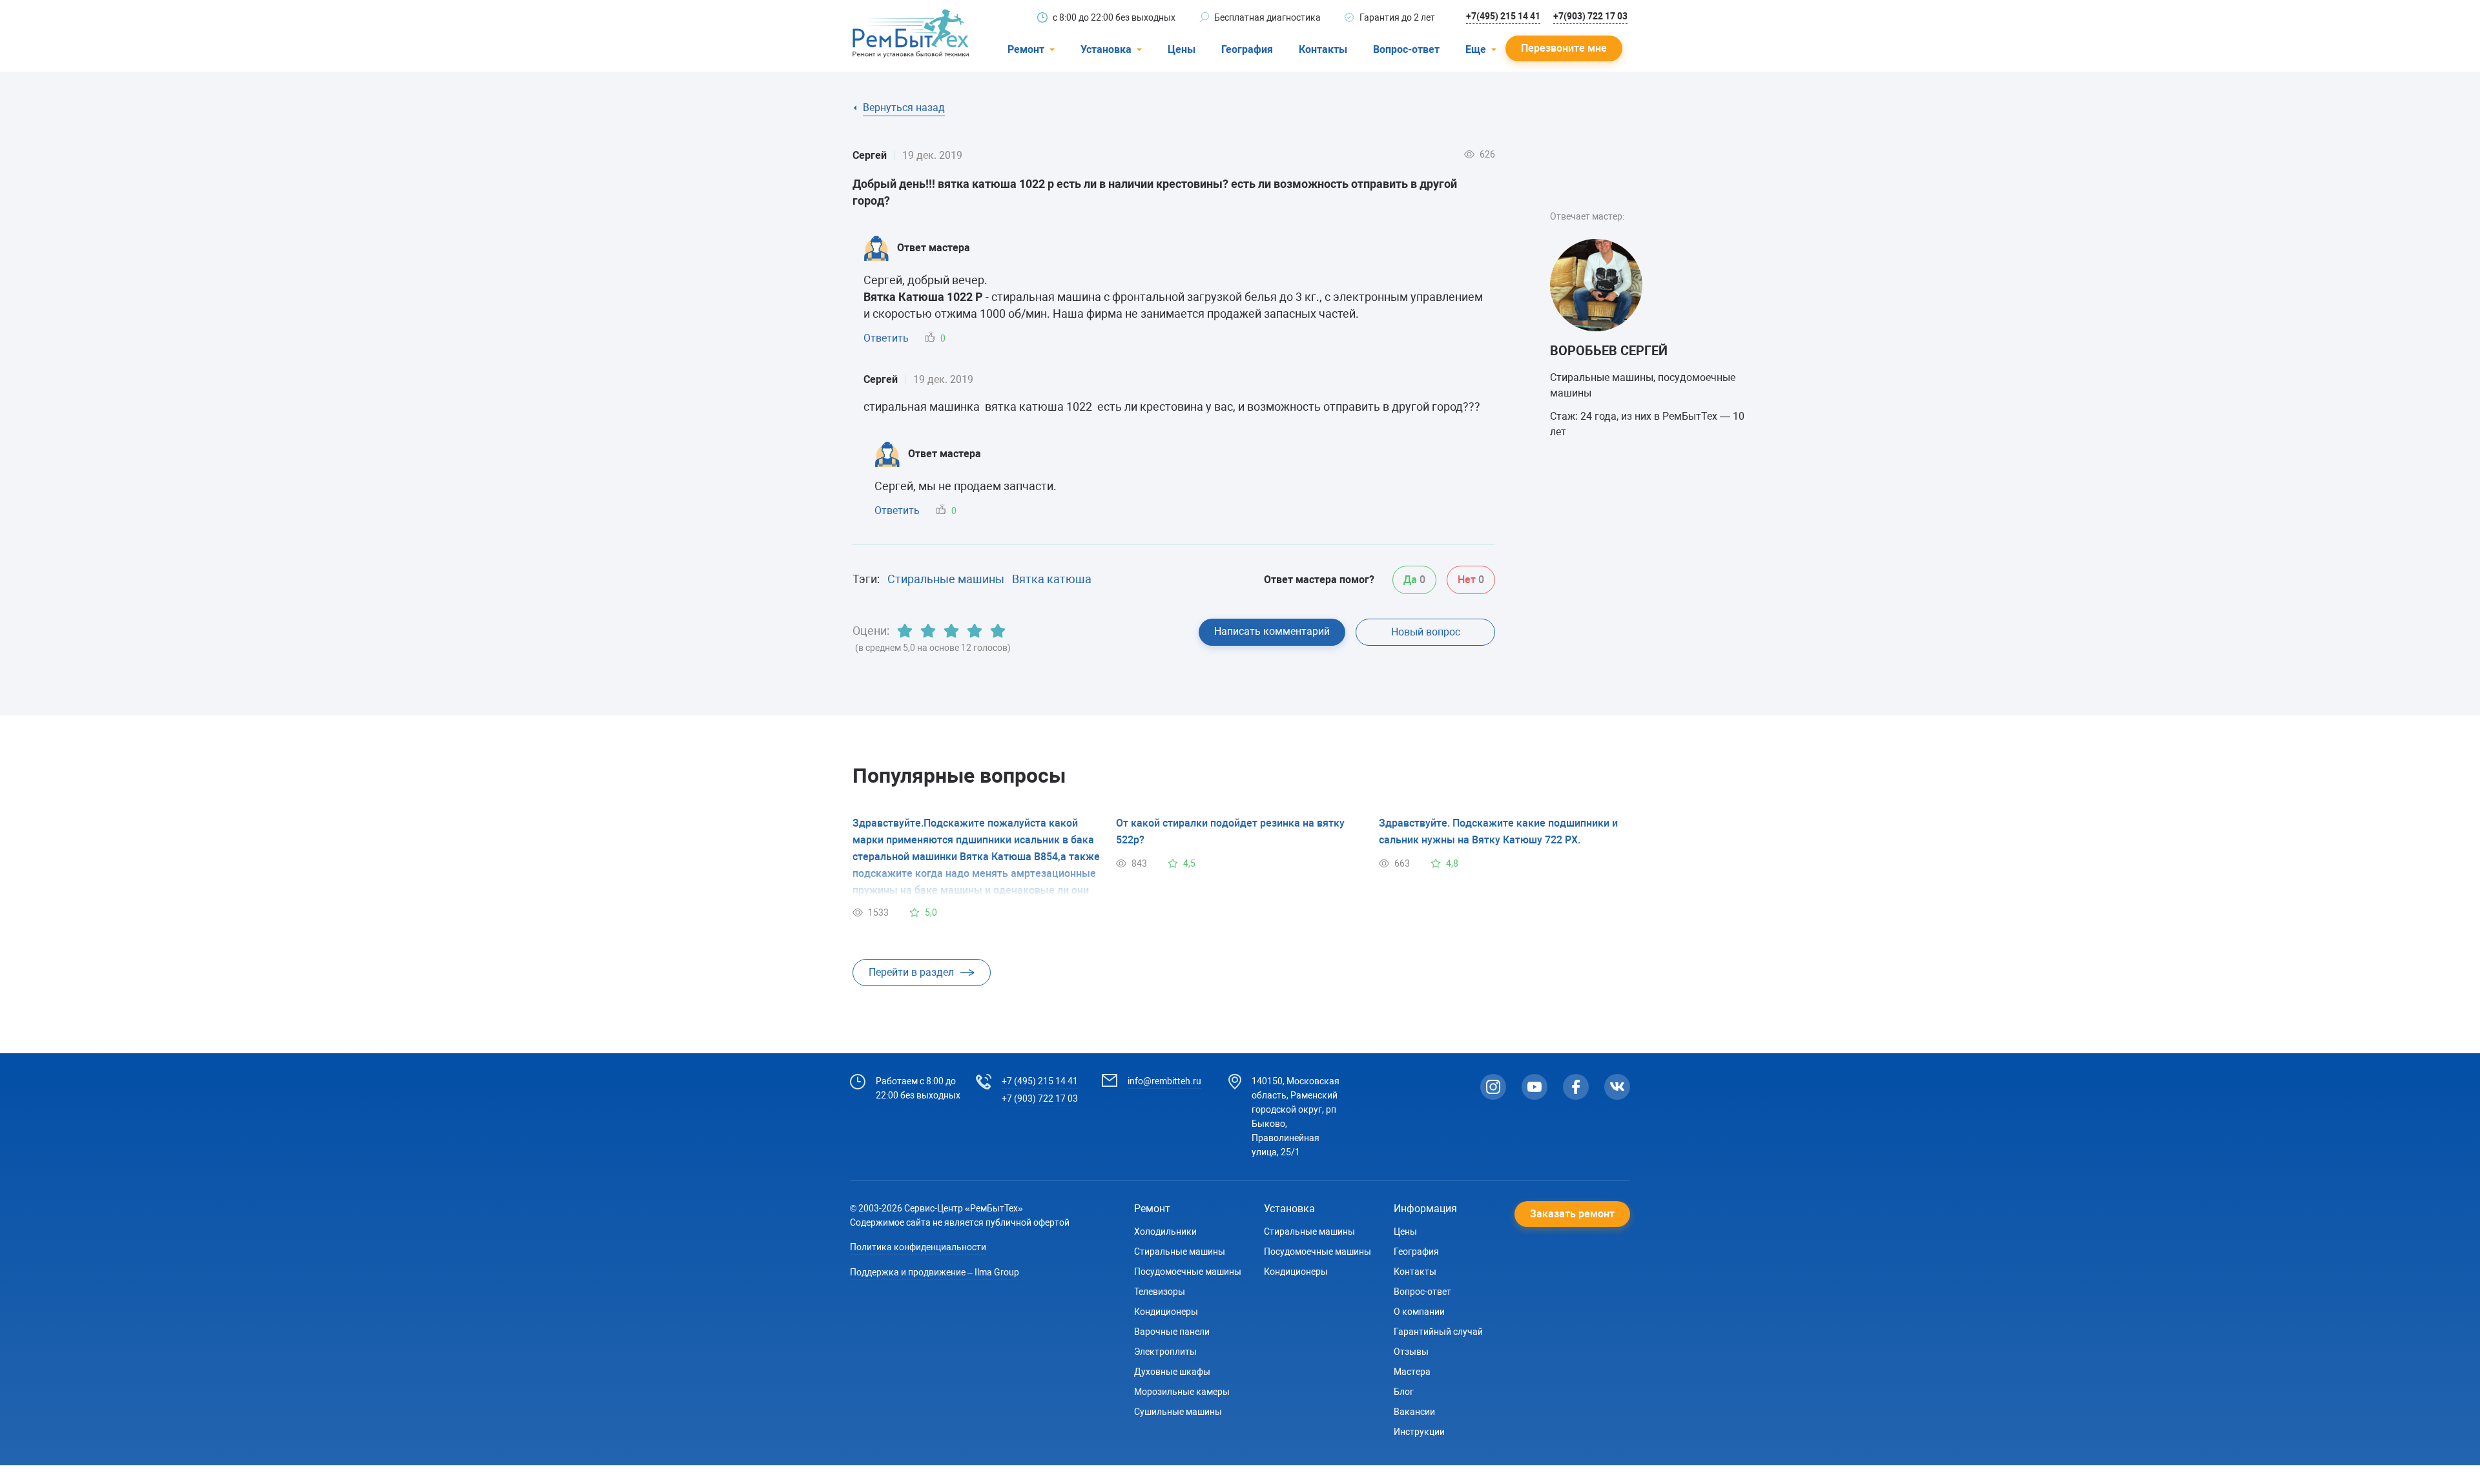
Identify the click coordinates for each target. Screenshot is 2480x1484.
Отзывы (1411, 1352)
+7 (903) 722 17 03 (1040, 1098)
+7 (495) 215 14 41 (1040, 1081)
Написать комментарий (1272, 631)
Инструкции (1419, 1432)
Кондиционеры (1166, 1312)
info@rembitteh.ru (1164, 1081)
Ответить (886, 338)
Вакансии (1414, 1412)
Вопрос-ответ (1406, 49)
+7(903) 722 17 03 (1590, 16)
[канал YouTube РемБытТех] (1534, 1087)
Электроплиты (1165, 1352)
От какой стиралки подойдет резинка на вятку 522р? (1230, 831)
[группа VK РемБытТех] (1617, 1087)
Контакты (1323, 49)
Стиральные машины (946, 579)
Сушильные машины (1178, 1412)
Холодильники (1165, 1232)
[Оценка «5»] (998, 631)
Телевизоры (1160, 1292)
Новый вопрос (1426, 632)
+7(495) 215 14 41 (1503, 16)
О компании (1419, 1312)
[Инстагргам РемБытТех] (1493, 1087)
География (1247, 49)
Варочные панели (1172, 1332)
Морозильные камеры (1182, 1392)
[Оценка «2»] (928, 631)
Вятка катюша (1052, 579)
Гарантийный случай (1438, 1332)
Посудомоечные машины (1188, 1272)
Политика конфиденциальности (918, 1247)
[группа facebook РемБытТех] (1576, 1087)
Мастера (1412, 1372)
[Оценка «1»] (905, 631)
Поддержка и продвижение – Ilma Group (935, 1272)
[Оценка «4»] (975, 631)
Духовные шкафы (1172, 1372)
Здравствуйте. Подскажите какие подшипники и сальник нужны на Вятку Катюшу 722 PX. (1498, 831)
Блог (1404, 1392)
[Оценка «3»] (951, 631)
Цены (1182, 49)
